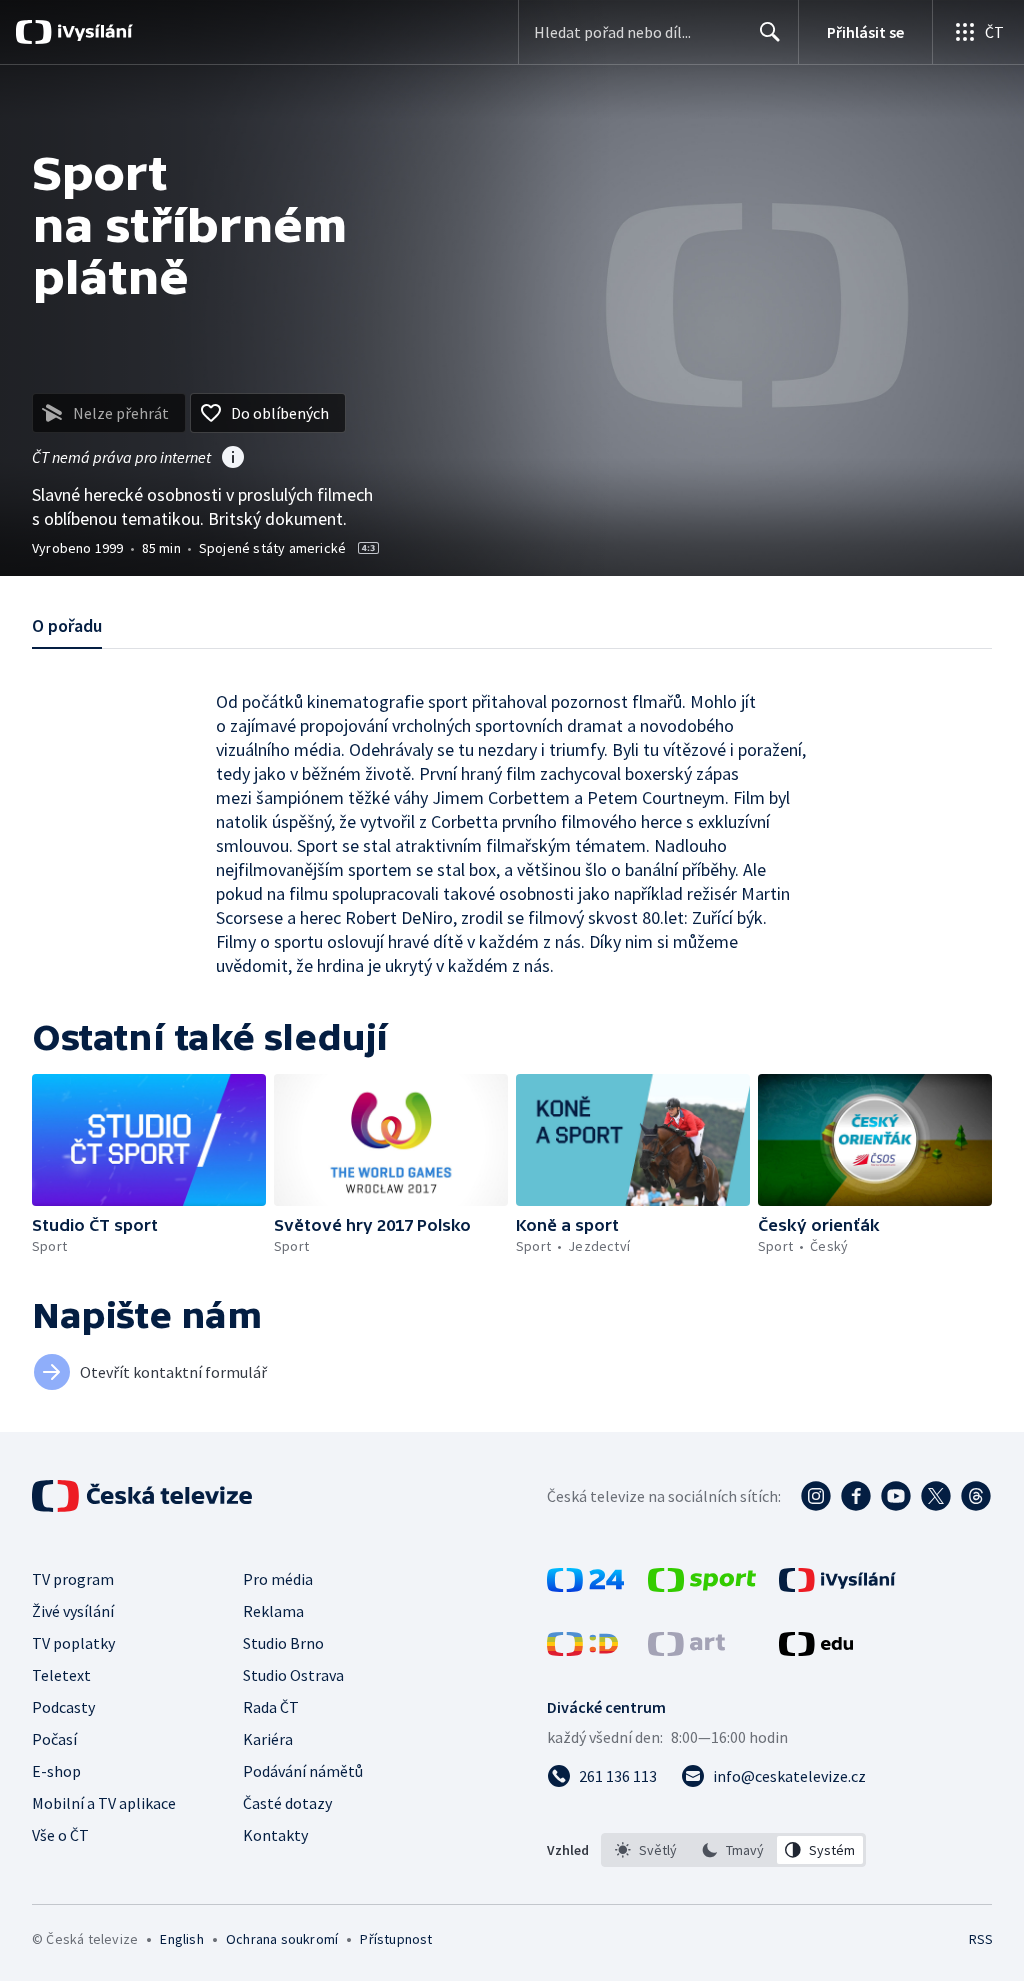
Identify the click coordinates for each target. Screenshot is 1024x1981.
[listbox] (733, 1850)
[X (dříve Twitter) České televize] (936, 1496)
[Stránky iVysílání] (837, 1586)
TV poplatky (73, 1643)
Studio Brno (283, 1643)
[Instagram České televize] (816, 1496)
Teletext (61, 1675)
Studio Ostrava (293, 1675)
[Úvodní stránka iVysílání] (92, 32)
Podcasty (63, 1707)
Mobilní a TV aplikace (104, 1803)
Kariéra (268, 1739)
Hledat (770, 32)
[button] (149, 1140)
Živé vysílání (73, 1611)
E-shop (56, 1771)
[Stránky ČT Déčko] (582, 1650)
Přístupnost (396, 1939)
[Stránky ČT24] (585, 1586)
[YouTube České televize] (896, 1496)
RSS (980, 1939)
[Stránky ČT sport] (702, 1586)
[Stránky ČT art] (686, 1650)
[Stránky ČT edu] (816, 1650)
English (181, 1939)
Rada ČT (271, 1707)
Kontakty (275, 1835)
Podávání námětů (303, 1771)
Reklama (273, 1611)
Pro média (278, 1579)
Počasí (54, 1739)
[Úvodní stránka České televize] (144, 1496)
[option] (646, 1850)
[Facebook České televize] (856, 1496)
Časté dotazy (287, 1803)
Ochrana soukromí (282, 1939)
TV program (73, 1579)
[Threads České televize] (976, 1496)
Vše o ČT (60, 1835)
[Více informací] (233, 459)
